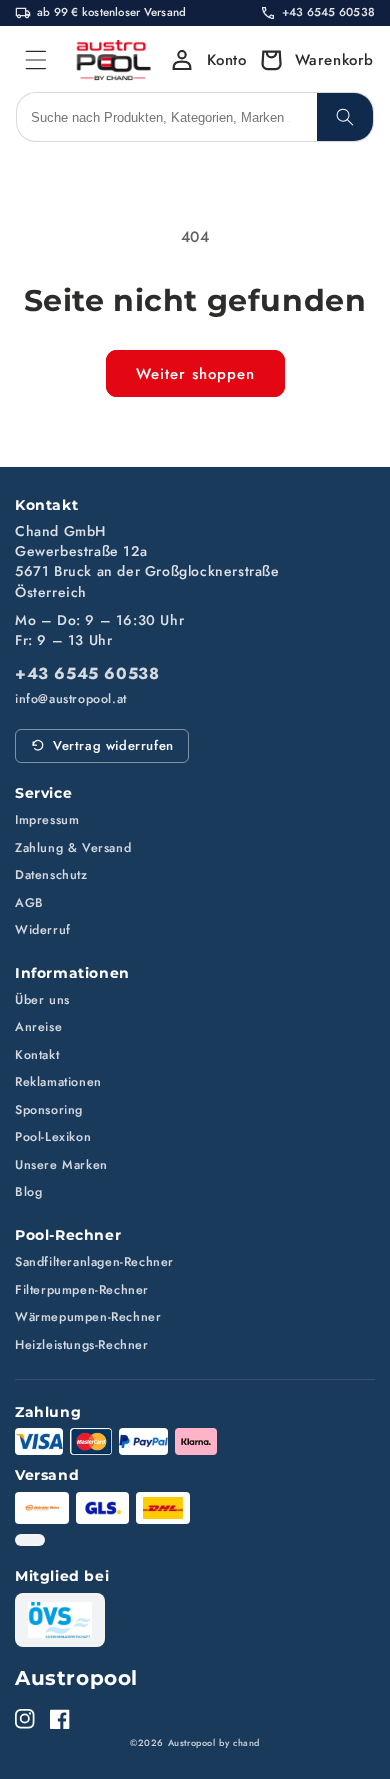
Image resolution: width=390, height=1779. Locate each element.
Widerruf (43, 930)
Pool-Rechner (68, 1235)
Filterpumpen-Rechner (82, 1290)
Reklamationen (58, 1082)
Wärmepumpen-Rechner (88, 1317)
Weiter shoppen (195, 374)
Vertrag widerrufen (113, 745)
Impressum (47, 820)
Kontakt (37, 1055)
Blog (28, 1192)
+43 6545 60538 (87, 674)
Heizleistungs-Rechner (82, 1345)
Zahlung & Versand (73, 848)
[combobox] (167, 117)
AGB (29, 903)
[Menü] (36, 60)
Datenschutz (51, 875)
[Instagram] (25, 1719)
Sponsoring (49, 1110)
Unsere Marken (61, 1165)
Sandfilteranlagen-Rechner (94, 1262)
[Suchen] (345, 117)
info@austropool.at (71, 699)
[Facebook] (60, 1719)
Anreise (38, 1027)
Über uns (42, 1000)
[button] (311, 60)
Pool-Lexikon (53, 1137)
